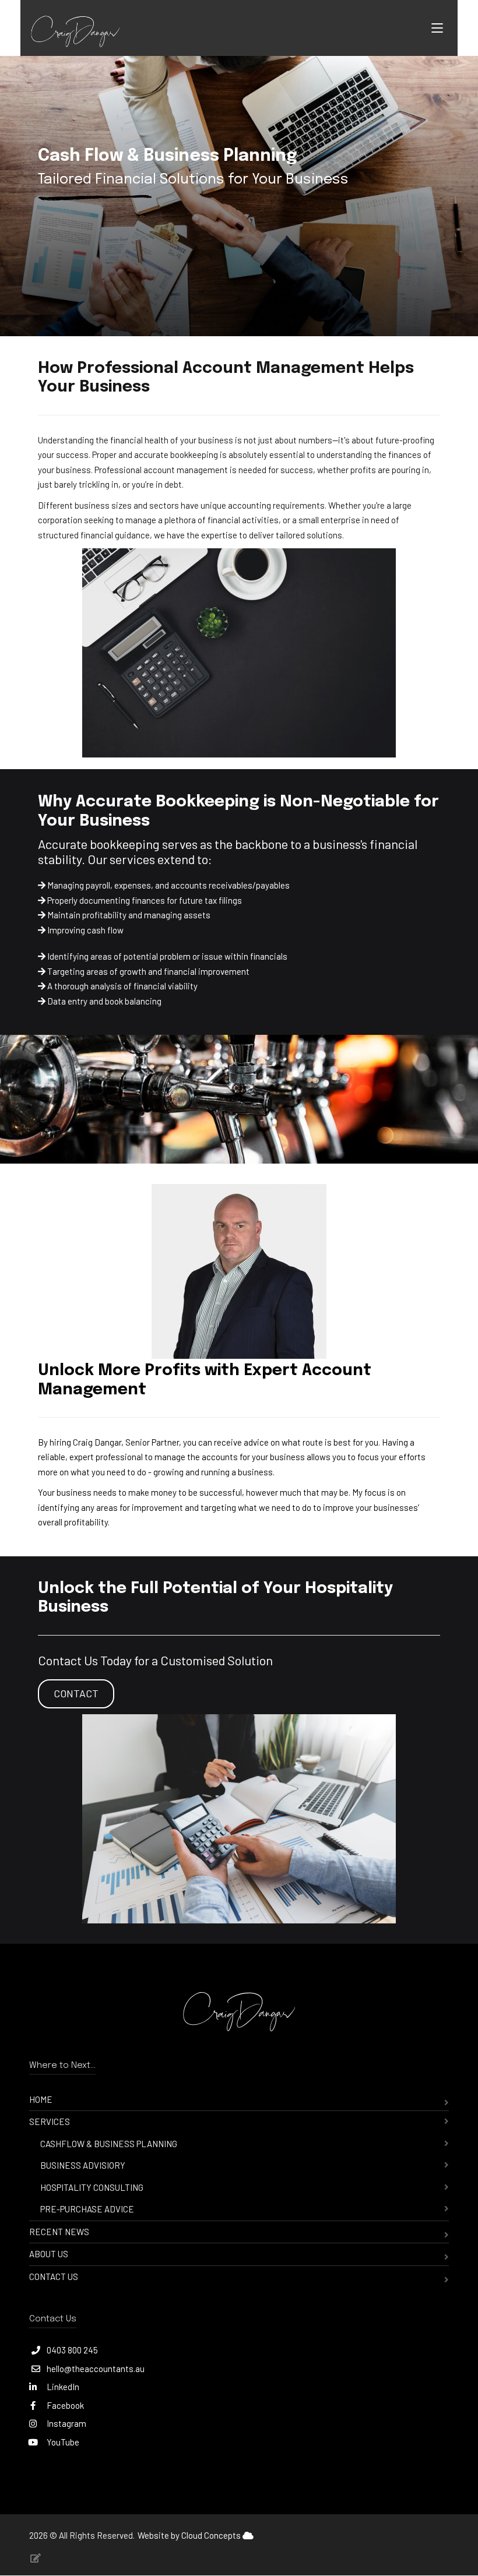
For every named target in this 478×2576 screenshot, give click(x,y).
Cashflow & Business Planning (109, 2144)
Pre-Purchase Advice (87, 2209)
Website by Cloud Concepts (190, 2535)
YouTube (62, 2442)
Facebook (64, 2405)
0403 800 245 (72, 2350)
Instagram (66, 2423)
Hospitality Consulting (92, 2187)
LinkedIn (62, 2387)
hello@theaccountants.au (96, 2369)
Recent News (59, 2232)
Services (50, 2122)
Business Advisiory (83, 2165)
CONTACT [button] (76, 1693)
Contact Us (54, 2277)
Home (41, 2099)
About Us (49, 2254)
